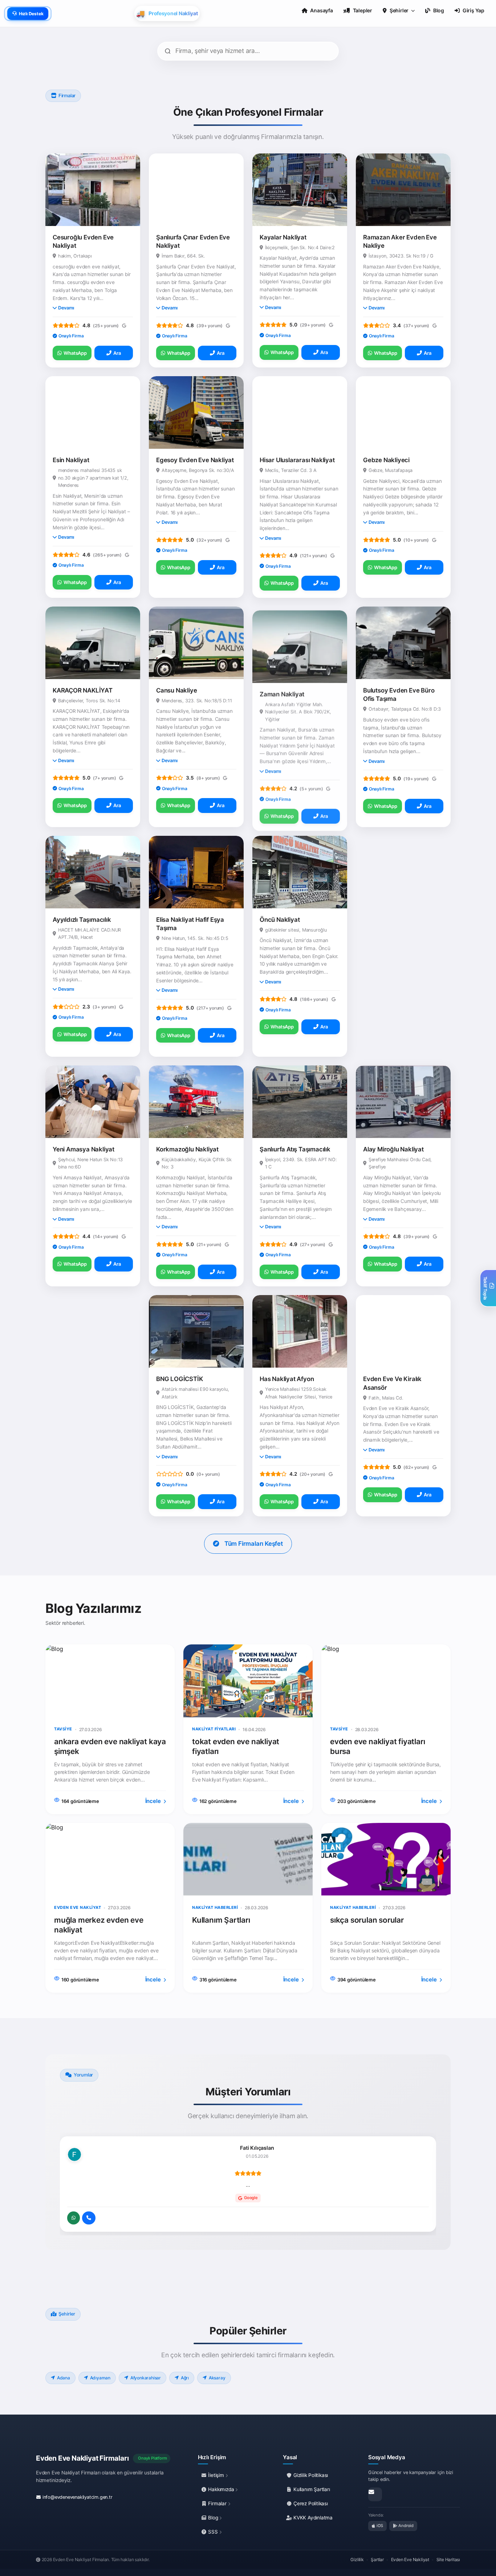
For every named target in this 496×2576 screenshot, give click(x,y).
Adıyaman (100, 2378)
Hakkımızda (221, 2489)
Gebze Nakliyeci (386, 460)
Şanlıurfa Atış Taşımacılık (295, 1149)
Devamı (66, 308)
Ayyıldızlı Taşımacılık (82, 920)
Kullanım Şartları (311, 2489)
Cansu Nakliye (176, 690)
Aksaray (217, 2378)
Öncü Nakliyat (280, 920)
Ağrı (185, 2378)
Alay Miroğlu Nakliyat (393, 1149)
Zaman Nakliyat (282, 690)
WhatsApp (75, 353)
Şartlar (377, 2559)
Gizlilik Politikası (310, 2475)
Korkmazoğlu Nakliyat (187, 1149)
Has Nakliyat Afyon (287, 1379)
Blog (213, 2518)
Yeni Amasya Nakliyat (84, 1149)
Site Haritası (448, 2559)
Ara (117, 353)
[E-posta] (375, 2494)
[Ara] (89, 2218)
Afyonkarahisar (146, 2378)
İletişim (216, 2475)
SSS (213, 2532)
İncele (154, 1801)
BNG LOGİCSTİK (179, 1379)
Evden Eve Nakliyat (410, 2559)
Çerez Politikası (310, 2503)
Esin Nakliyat (71, 460)
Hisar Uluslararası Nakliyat (297, 460)
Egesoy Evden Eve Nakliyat (195, 460)
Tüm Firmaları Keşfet (254, 1544)
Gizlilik (357, 2559)
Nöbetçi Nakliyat (76, 1379)
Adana (64, 2378)
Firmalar (217, 2503)
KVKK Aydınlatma (312, 2518)
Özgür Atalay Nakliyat (394, 920)
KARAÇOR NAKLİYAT (83, 690)
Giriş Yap (473, 10)
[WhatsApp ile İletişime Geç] (74, 2218)
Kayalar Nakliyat (283, 237)
